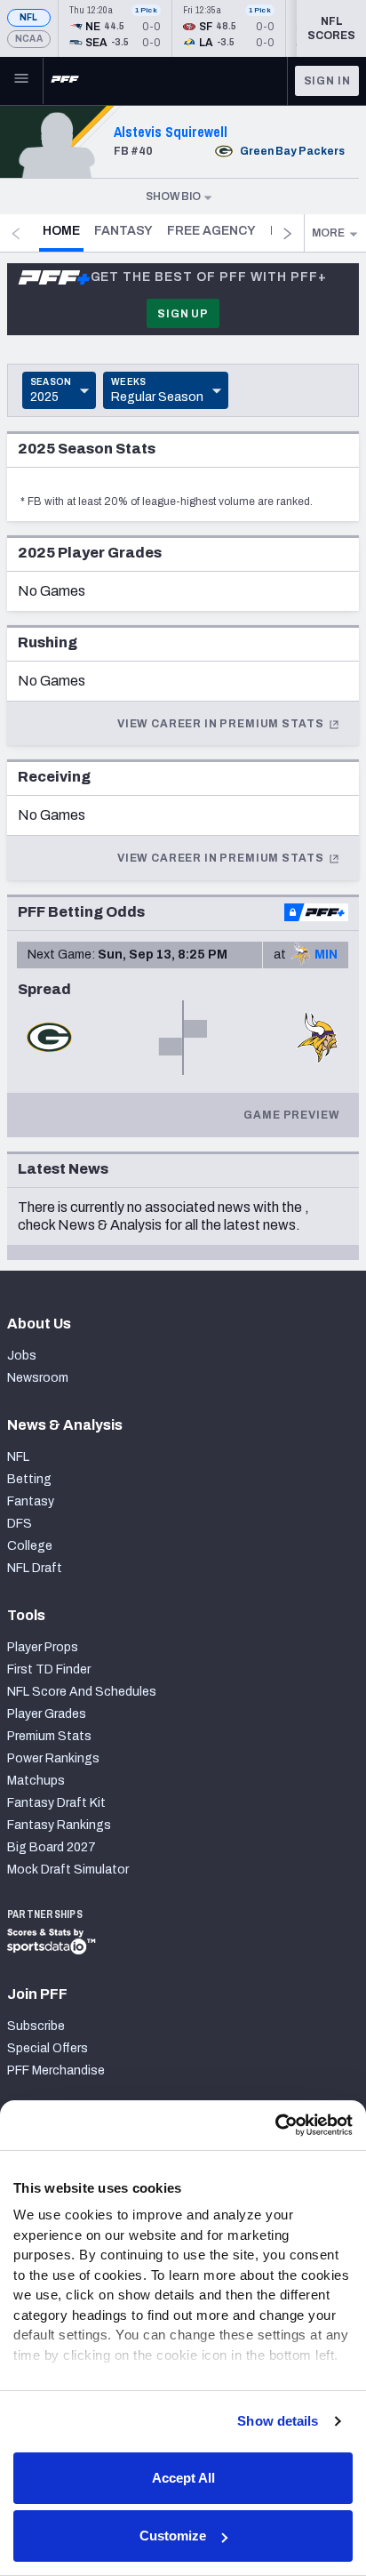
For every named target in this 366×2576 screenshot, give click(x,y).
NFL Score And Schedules (82, 1692)
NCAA (29, 39)
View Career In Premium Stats (222, 724)
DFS (20, 1524)
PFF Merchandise (56, 2070)
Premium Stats (49, 1736)
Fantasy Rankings (59, 1825)
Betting (29, 1479)
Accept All (183, 2478)
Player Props (43, 1647)
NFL (29, 17)
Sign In (327, 81)
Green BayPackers (292, 151)
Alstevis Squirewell (171, 132)
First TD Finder (49, 1669)
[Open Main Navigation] (21, 81)
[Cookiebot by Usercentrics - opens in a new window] (275, 2125)
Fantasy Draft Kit (56, 1803)
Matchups (36, 1781)
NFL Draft (35, 1568)
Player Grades (47, 1714)
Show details (278, 2421)
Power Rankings (53, 1758)
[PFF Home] (65, 81)
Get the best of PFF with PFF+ (209, 277)
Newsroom (38, 1378)
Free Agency (211, 231)
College (30, 1546)
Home (63, 230)
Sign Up (183, 314)
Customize (173, 2536)
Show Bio (173, 197)
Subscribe (36, 2026)
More (328, 233)
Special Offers (48, 2048)
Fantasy (123, 231)
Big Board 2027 (52, 1847)
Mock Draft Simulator (68, 1870)
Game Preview (291, 1115)
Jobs (22, 1356)
